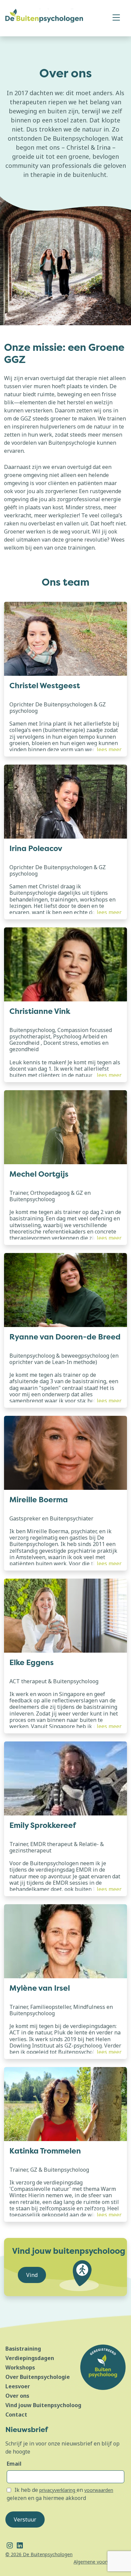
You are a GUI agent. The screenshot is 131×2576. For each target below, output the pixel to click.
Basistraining (23, 2349)
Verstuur (25, 2519)
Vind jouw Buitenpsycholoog (43, 2405)
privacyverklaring (58, 2490)
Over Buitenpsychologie (38, 2377)
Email (14, 2464)
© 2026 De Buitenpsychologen (39, 2554)
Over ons (17, 2396)
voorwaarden (99, 2490)
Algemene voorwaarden (100, 2562)
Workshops (20, 2367)
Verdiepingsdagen (30, 2358)
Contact (16, 2415)
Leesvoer (18, 2386)
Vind (32, 2275)
